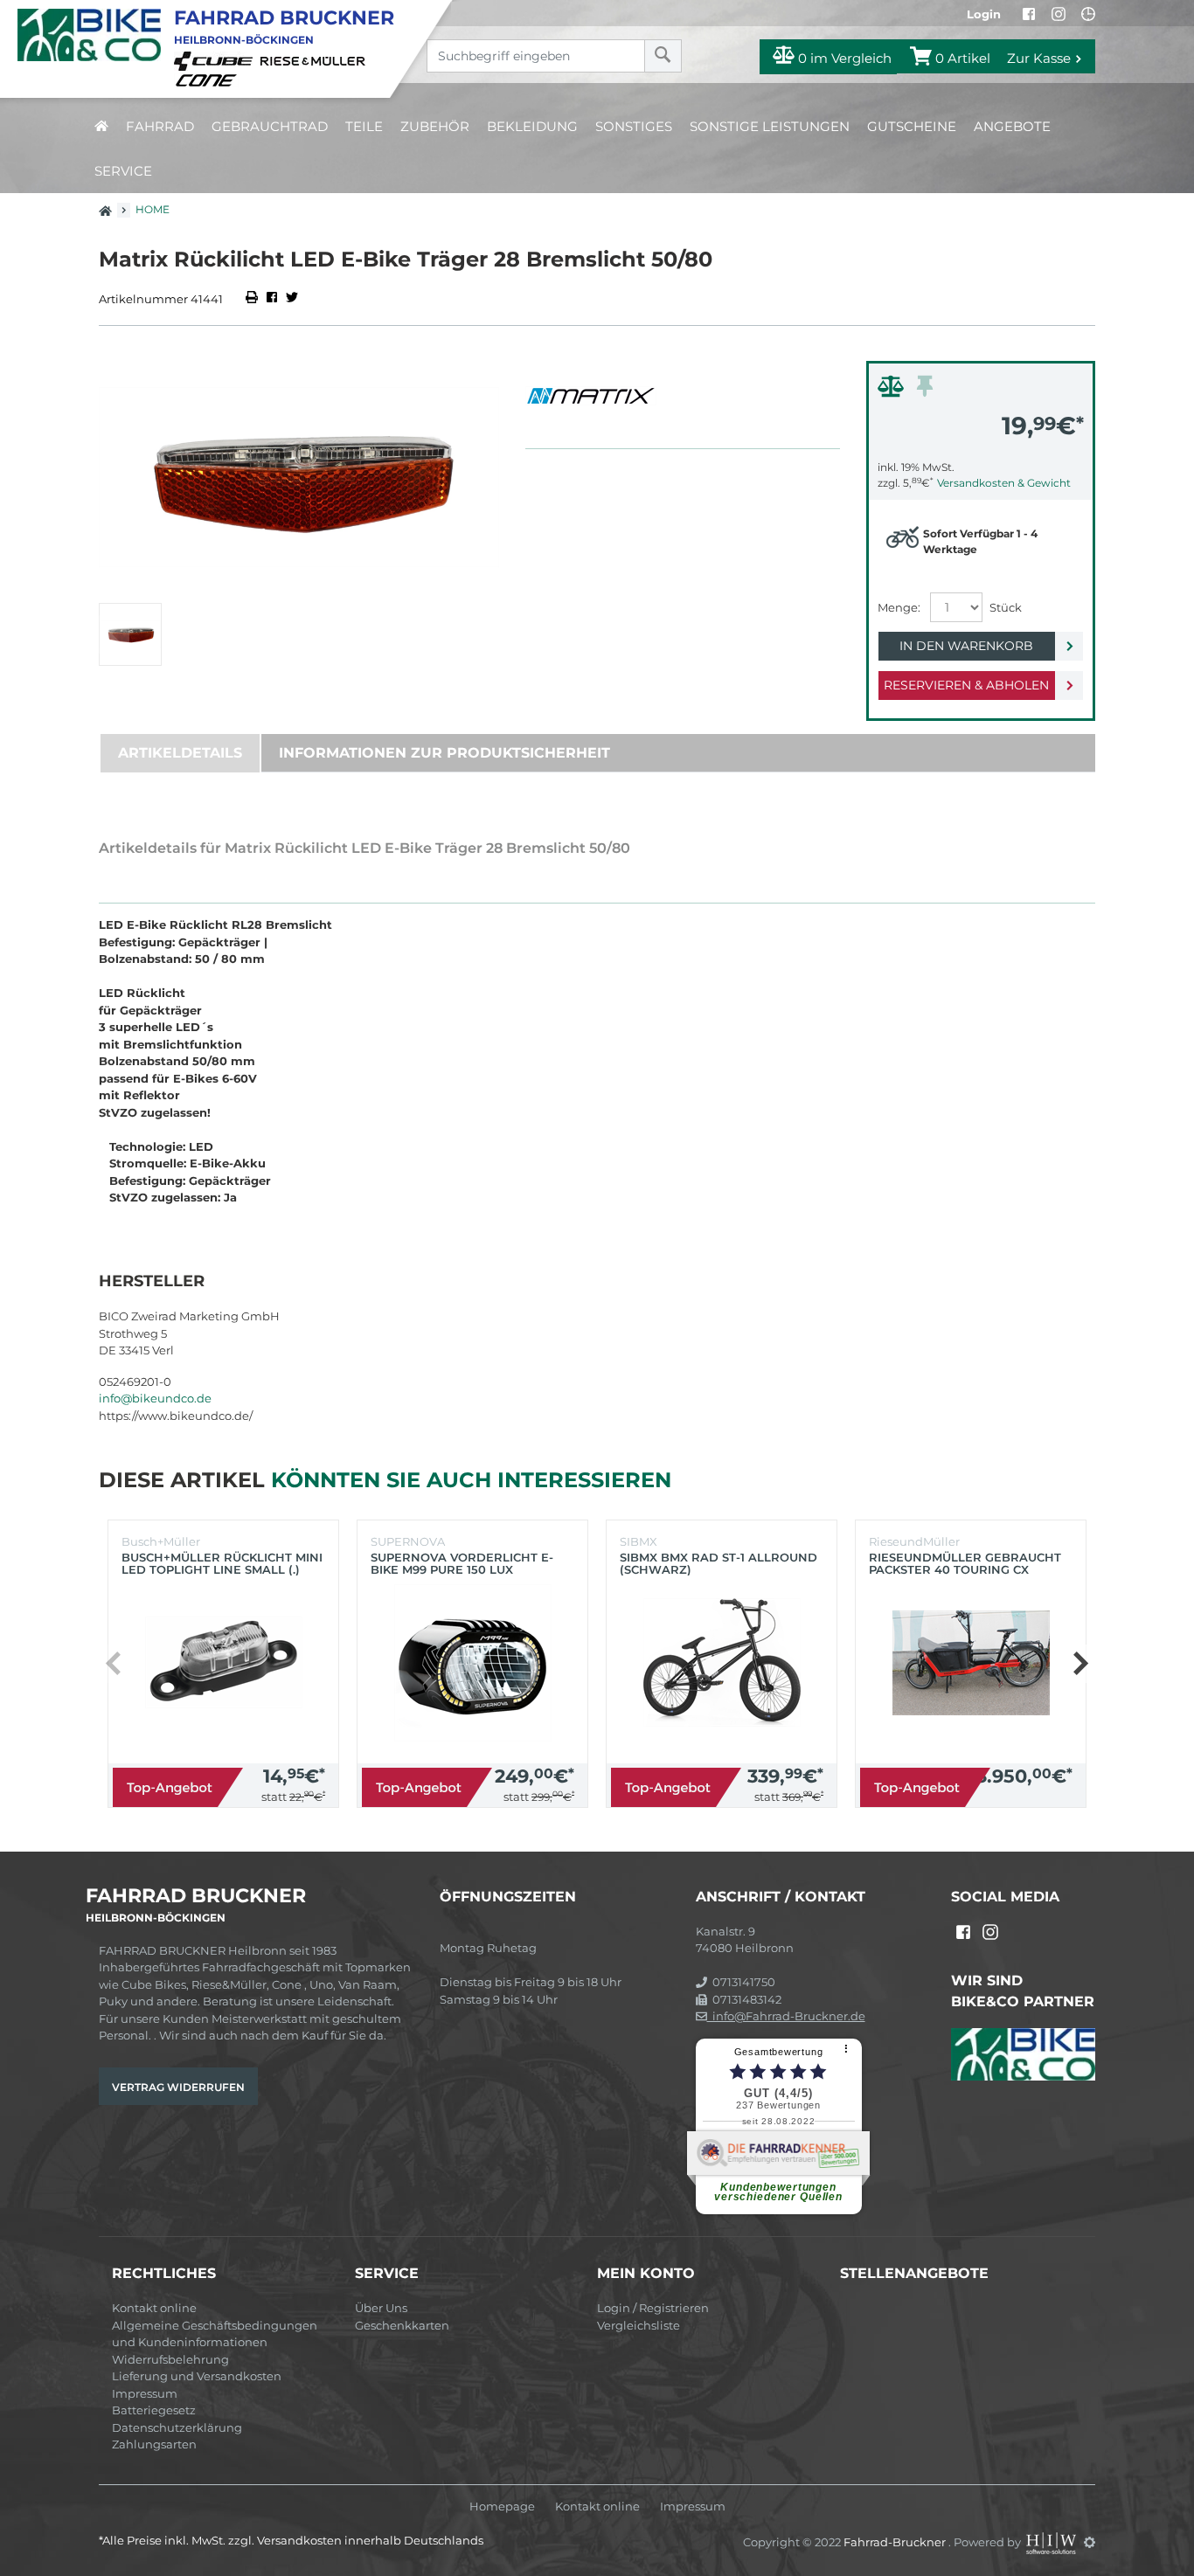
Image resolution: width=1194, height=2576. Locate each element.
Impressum (145, 2393)
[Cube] (216, 60)
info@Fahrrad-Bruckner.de (786, 2016)
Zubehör (435, 126)
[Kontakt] (1088, 14)
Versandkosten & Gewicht (1004, 483)
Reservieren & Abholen (966, 685)
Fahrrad (160, 126)
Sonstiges (634, 126)
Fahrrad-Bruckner (896, 2542)
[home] (101, 126)
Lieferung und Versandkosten (197, 2376)
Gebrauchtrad (270, 126)
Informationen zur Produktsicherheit (444, 753)
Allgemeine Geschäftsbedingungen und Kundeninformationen (215, 2334)
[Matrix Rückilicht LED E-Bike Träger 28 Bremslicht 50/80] (299, 478)
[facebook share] (272, 299)
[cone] (209, 79)
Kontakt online (154, 2308)
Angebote (1012, 126)
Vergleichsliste (639, 2325)
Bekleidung (532, 126)
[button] (1080, 1664)
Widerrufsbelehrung (170, 2359)
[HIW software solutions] (1052, 2542)
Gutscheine (912, 126)
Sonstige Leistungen (770, 126)
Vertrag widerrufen (178, 2087)
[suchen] (663, 56)
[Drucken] (253, 299)
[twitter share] (292, 299)
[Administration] (1090, 2542)
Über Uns (381, 2308)
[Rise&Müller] (316, 60)
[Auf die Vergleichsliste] (893, 391)
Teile (364, 126)
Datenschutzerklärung (177, 2427)
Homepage (502, 2507)
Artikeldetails (180, 753)
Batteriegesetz (154, 2410)
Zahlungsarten (154, 2444)
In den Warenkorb (966, 646)
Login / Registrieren (653, 2308)
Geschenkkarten (402, 2325)
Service (123, 171)
